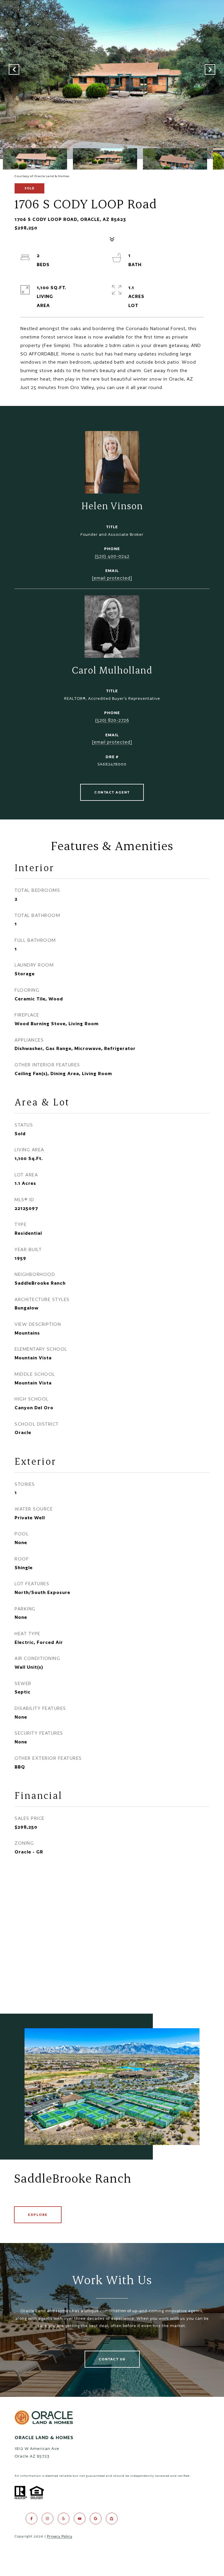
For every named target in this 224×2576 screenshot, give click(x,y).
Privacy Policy (60, 2536)
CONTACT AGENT (112, 792)
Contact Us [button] (112, 2359)
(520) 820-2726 (112, 720)
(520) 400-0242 (112, 556)
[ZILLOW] (112, 2519)
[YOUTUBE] (80, 2519)
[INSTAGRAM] (48, 2519)
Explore (38, 2215)
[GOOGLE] (96, 2519)
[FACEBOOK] (32, 2519)
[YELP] (64, 2519)
